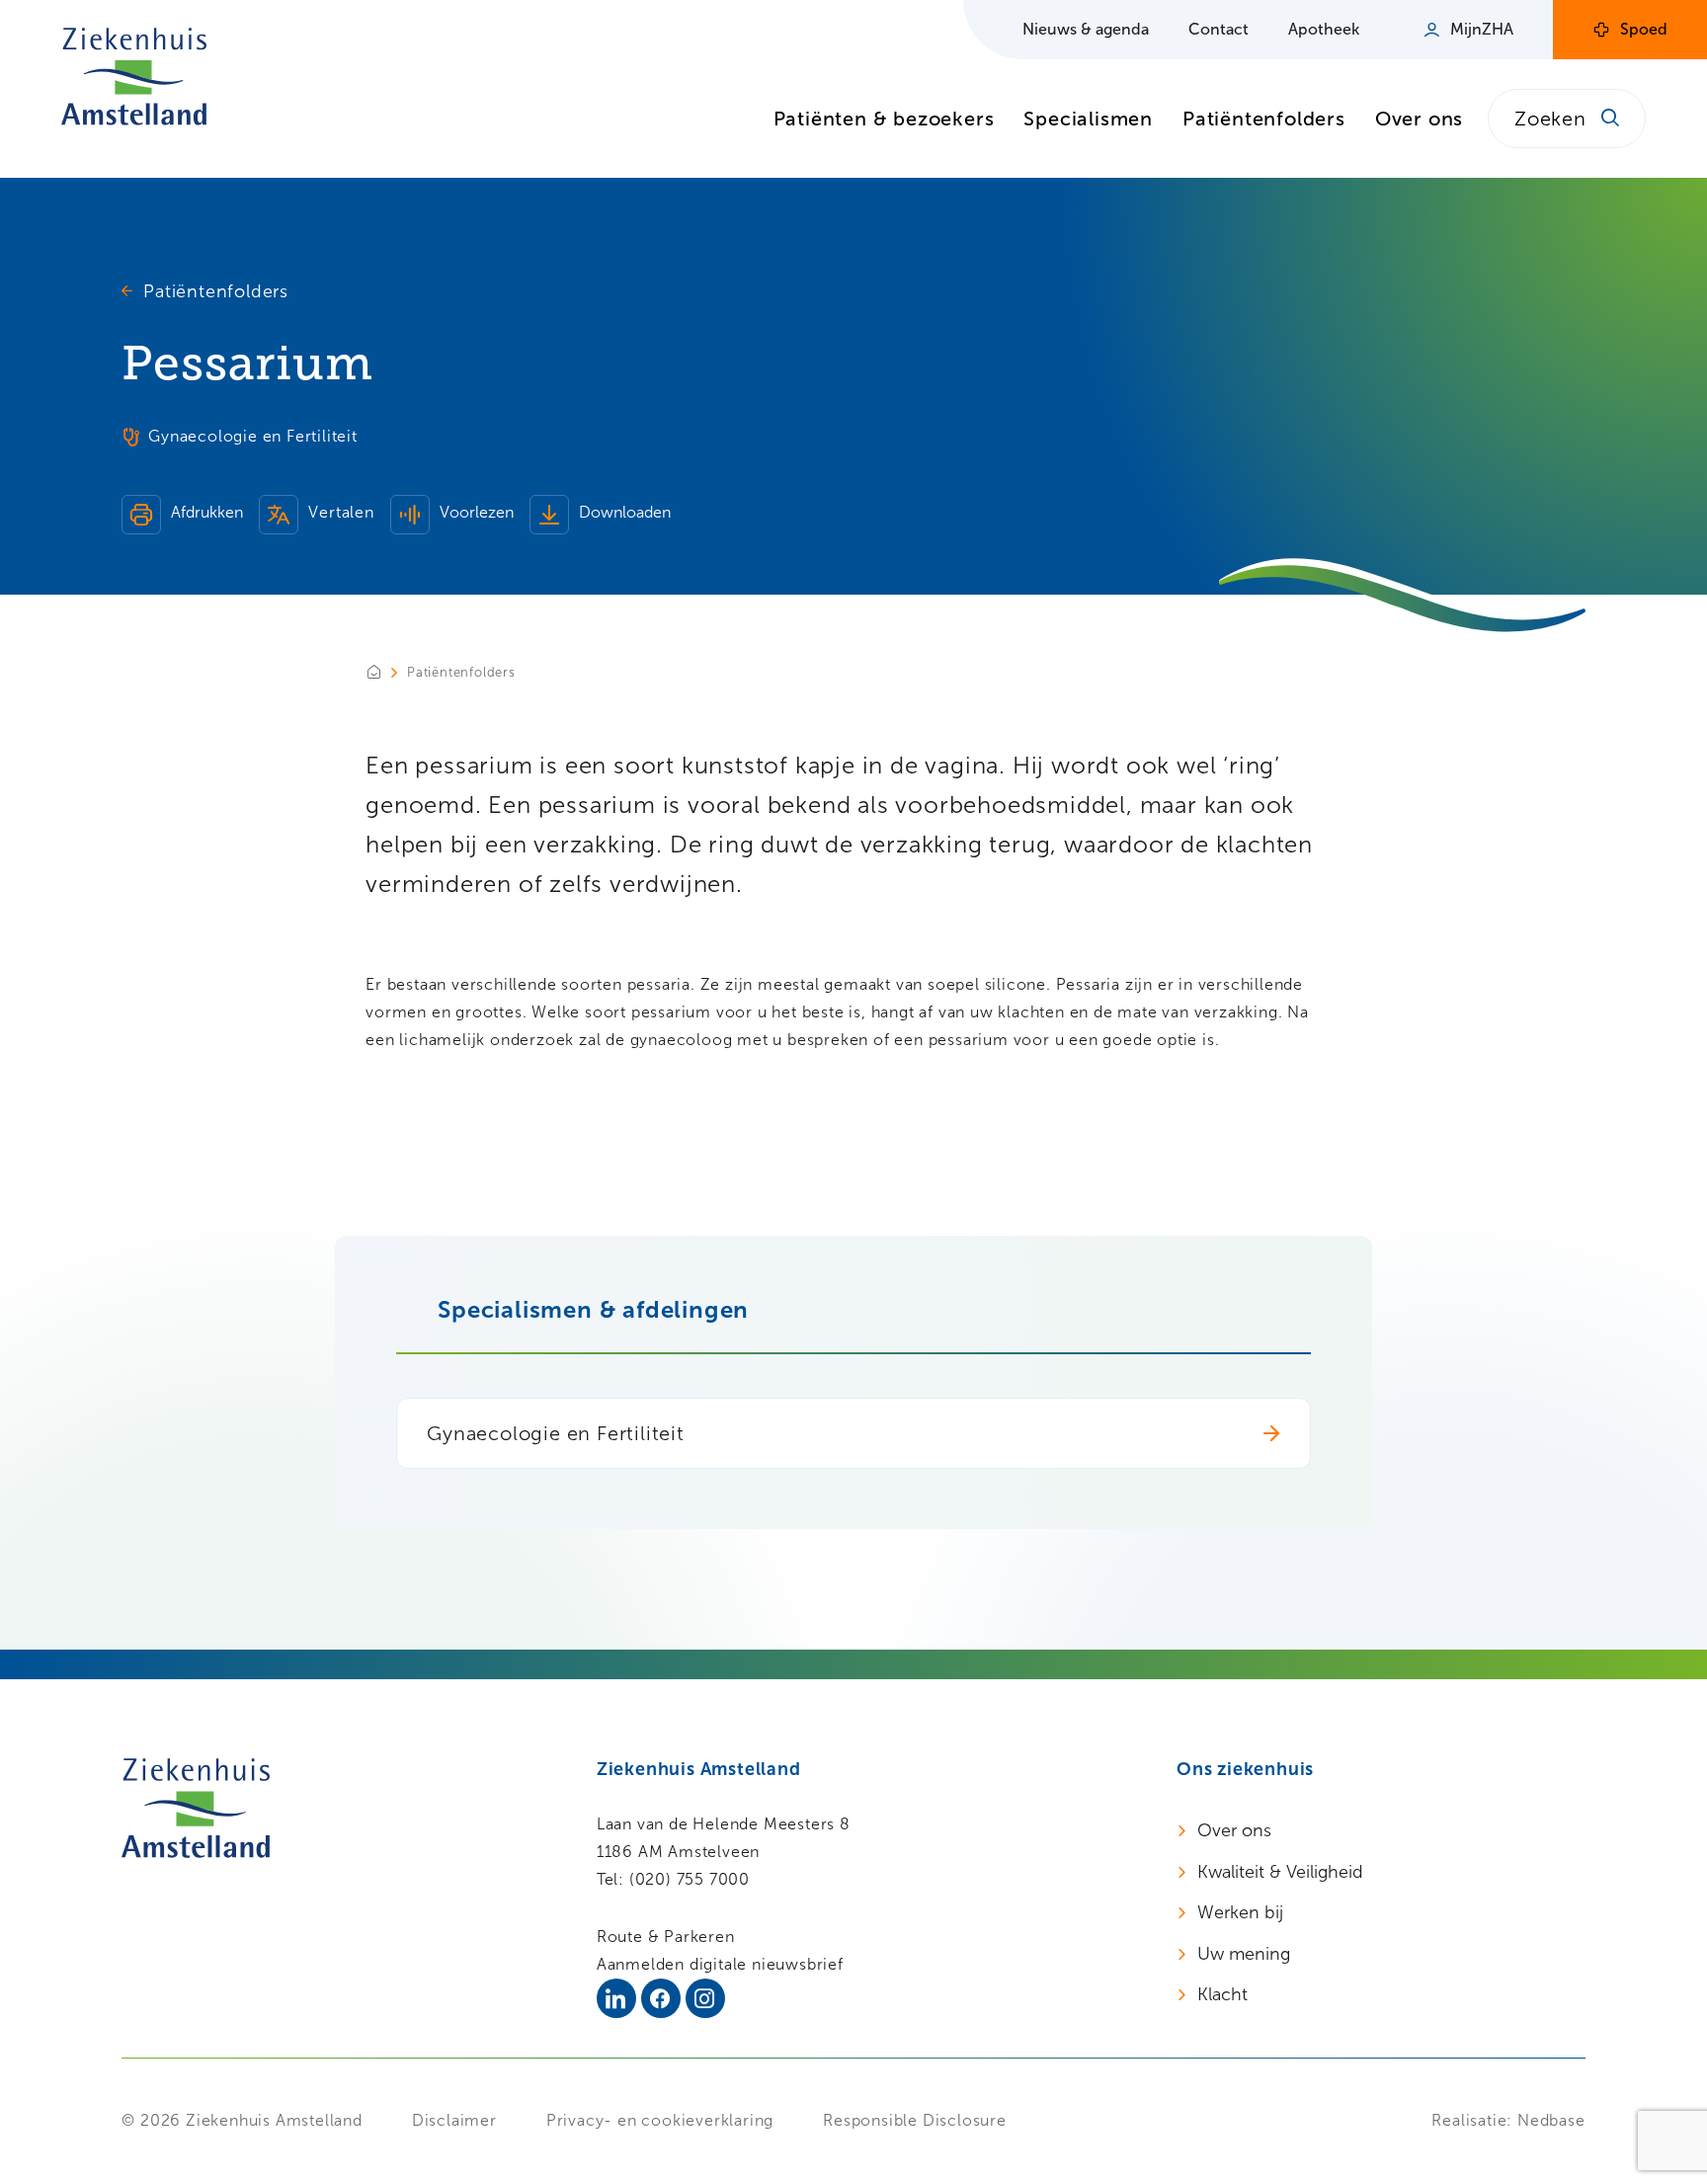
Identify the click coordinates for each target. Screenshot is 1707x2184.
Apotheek (1324, 29)
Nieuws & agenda (1086, 29)
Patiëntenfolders (1264, 119)
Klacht (1222, 1994)
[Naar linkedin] (616, 1998)
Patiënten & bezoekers (884, 119)
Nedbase (1551, 2120)
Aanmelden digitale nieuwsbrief (720, 1964)
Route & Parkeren (666, 1937)
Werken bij (1240, 1912)
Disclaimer (454, 2120)
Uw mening (1244, 1954)
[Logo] (134, 77)
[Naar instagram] (705, 1998)
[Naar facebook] (661, 1998)
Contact (1219, 29)
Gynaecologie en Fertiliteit (556, 1433)
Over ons (1419, 119)
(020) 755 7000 (690, 1879)
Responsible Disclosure (915, 2120)
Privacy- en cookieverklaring (660, 2120)
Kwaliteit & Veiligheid (1280, 1872)
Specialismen (1088, 119)
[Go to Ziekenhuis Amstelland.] (386, 672)
